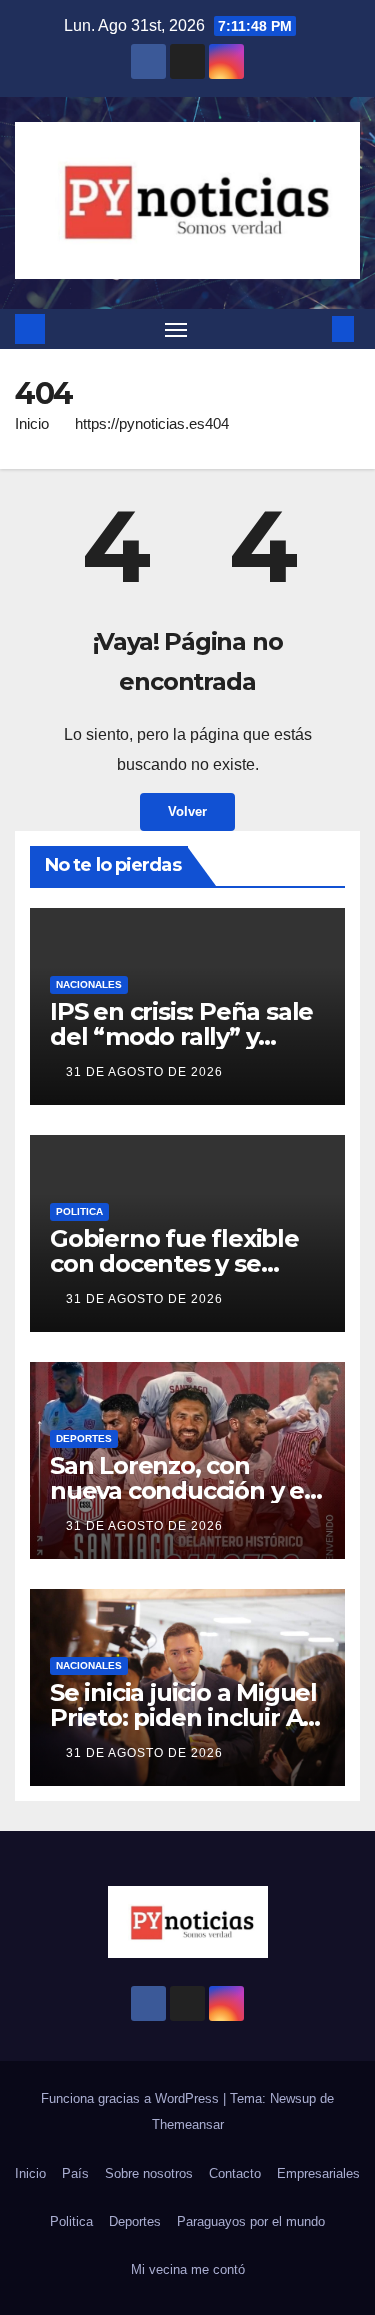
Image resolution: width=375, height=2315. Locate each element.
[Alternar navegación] (176, 329)
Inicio (32, 423)
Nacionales (89, 984)
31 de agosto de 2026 (144, 1072)
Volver (187, 811)
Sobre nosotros (149, 2173)
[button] (313, 328)
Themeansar (188, 2124)
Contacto (235, 2173)
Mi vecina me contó (188, 2269)
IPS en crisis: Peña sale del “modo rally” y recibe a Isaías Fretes (181, 1036)
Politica (79, 1211)
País (75, 2173)
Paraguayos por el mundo (251, 2221)
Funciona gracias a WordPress (132, 2098)
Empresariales (318, 2173)
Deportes (84, 1438)
